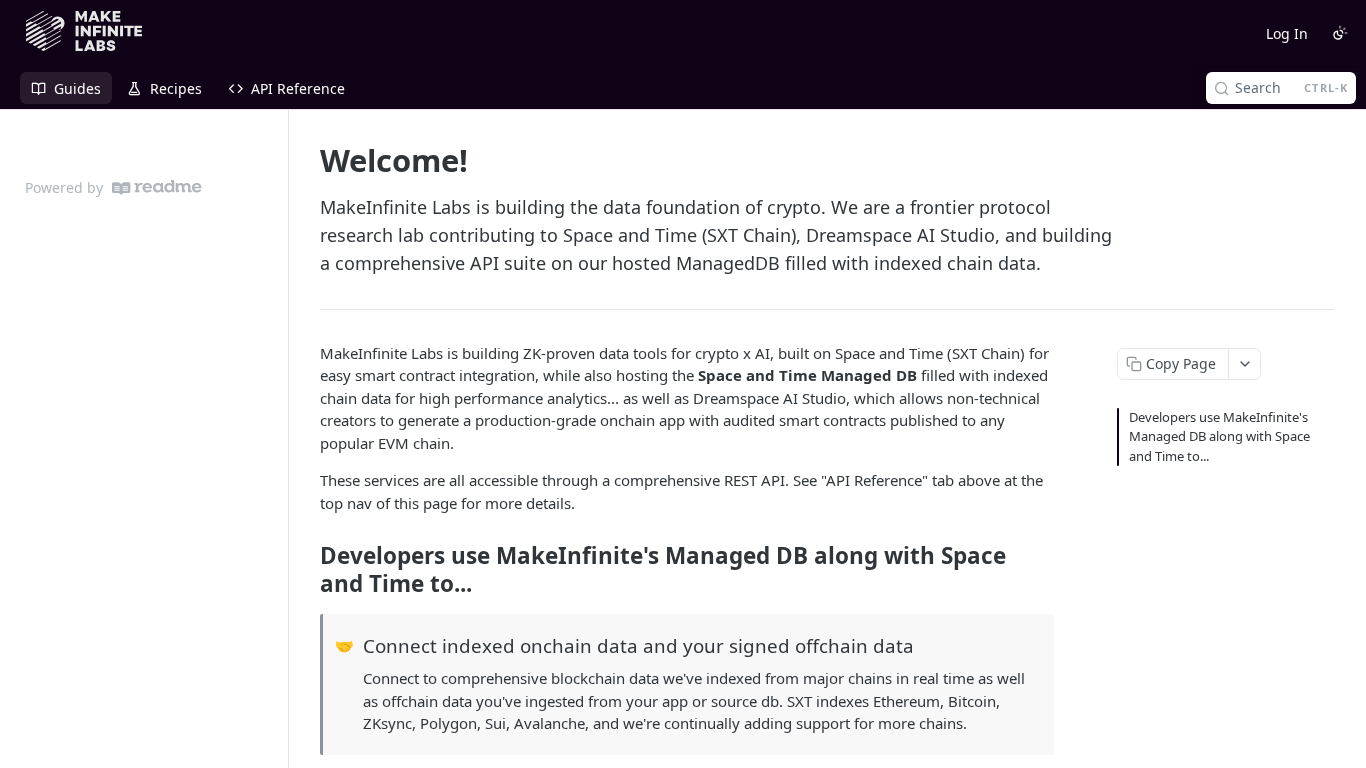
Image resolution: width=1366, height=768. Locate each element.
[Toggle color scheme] (1340, 33)
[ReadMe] (157, 187)
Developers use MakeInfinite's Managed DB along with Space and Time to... (1219, 436)
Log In (1287, 33)
